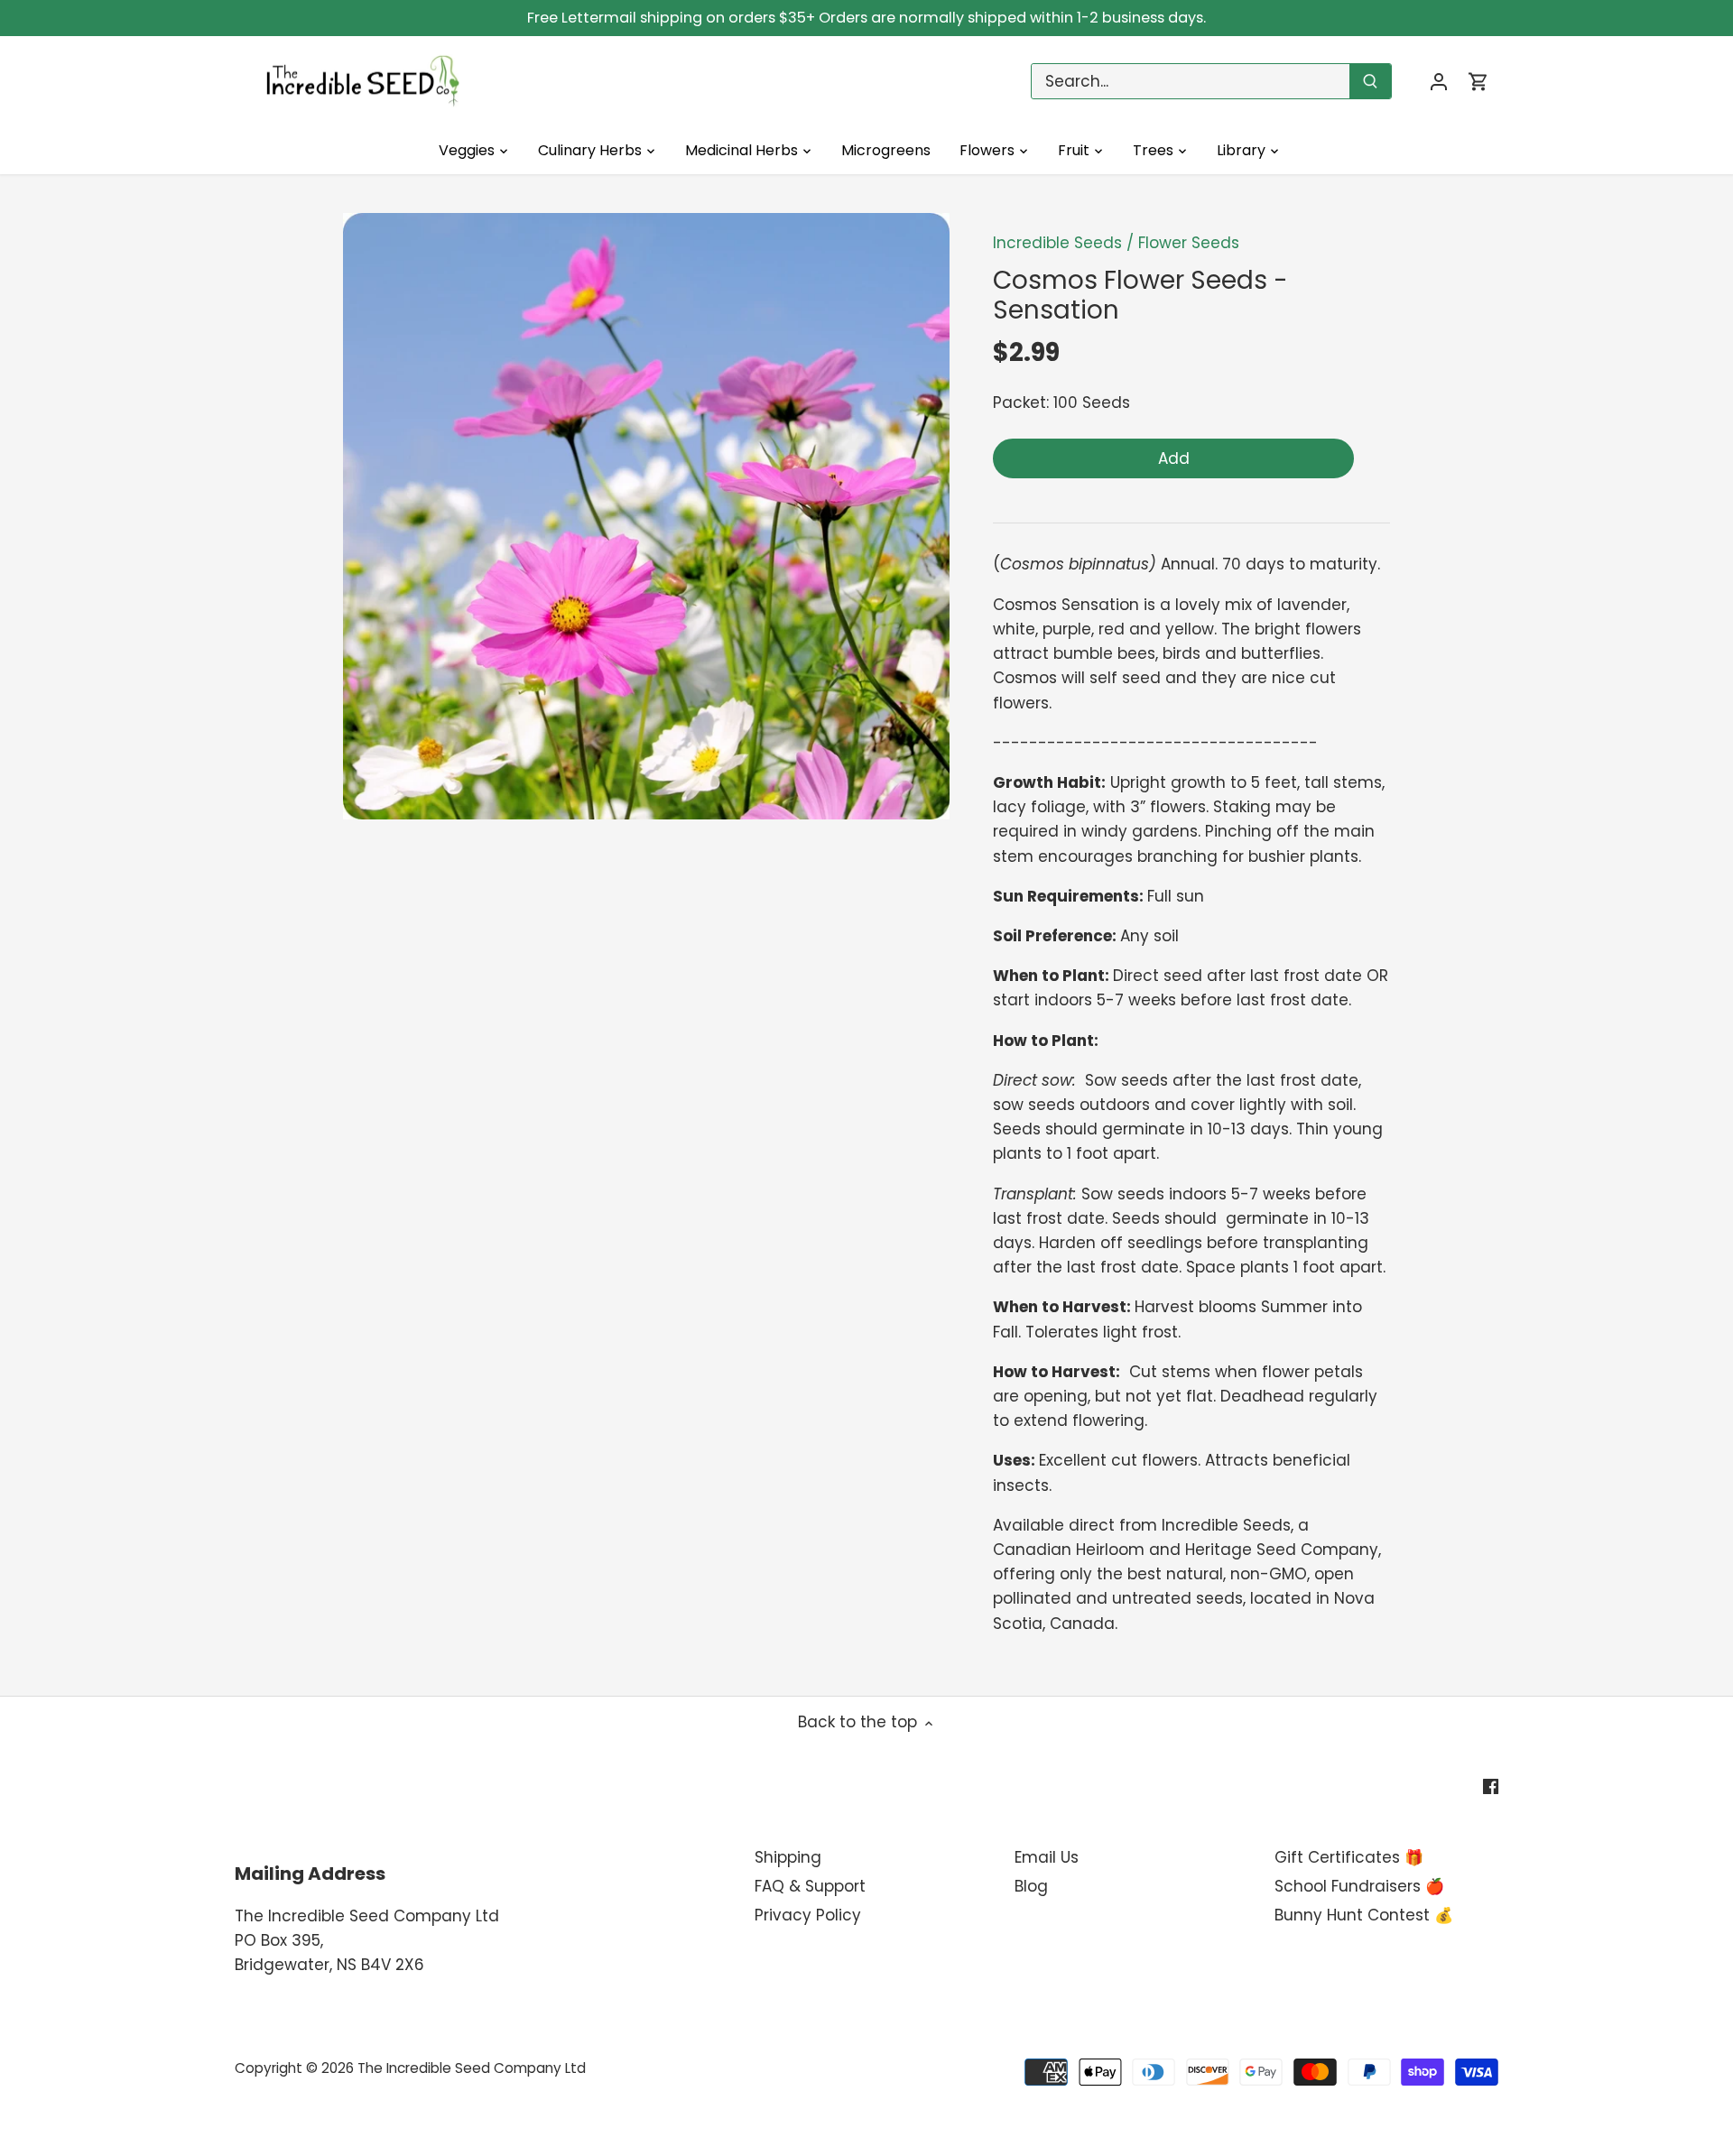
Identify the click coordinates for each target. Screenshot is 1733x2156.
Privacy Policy (808, 1915)
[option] (646, 516)
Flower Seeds (1189, 243)
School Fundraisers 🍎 (1359, 1886)
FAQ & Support (810, 1886)
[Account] (1439, 82)
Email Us (1047, 1857)
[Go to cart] (1478, 82)
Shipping (788, 1857)
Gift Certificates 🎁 (1349, 1857)
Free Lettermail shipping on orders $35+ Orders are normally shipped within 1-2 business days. (866, 18)
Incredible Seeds (1057, 243)
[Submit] (1370, 81)
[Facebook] (1491, 1786)
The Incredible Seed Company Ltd (472, 2068)
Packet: (1021, 403)
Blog (1031, 1886)
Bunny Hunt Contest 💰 (1364, 1915)
